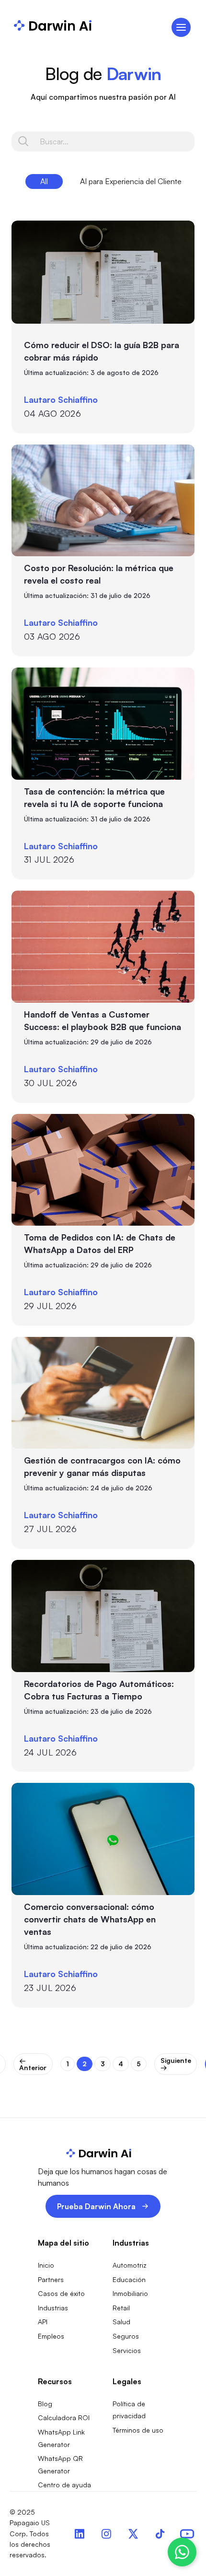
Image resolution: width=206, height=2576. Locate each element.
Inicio (46, 2265)
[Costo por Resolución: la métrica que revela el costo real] (103, 501)
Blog (45, 2404)
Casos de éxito (61, 2293)
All (44, 181)
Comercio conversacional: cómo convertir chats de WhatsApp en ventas (90, 1919)
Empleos (51, 2336)
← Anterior (33, 2064)
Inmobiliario (130, 2293)
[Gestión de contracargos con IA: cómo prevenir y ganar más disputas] (103, 1393)
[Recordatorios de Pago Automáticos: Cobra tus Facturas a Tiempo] (103, 1616)
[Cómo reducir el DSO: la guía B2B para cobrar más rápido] (103, 272)
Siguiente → (176, 2064)
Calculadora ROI (64, 2418)
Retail (121, 2308)
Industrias (53, 2308)
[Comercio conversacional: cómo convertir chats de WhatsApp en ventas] (103, 1839)
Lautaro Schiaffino (61, 399)
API (43, 2322)
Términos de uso (138, 2430)
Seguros (126, 2336)
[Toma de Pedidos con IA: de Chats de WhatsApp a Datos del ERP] (103, 1170)
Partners (51, 2279)
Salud (121, 2322)
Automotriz (130, 2265)
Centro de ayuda (64, 2485)
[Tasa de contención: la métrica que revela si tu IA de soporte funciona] (103, 724)
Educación (129, 2279)
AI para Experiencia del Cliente (131, 181)
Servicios (127, 2350)
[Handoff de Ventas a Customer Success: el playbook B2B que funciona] (103, 947)
